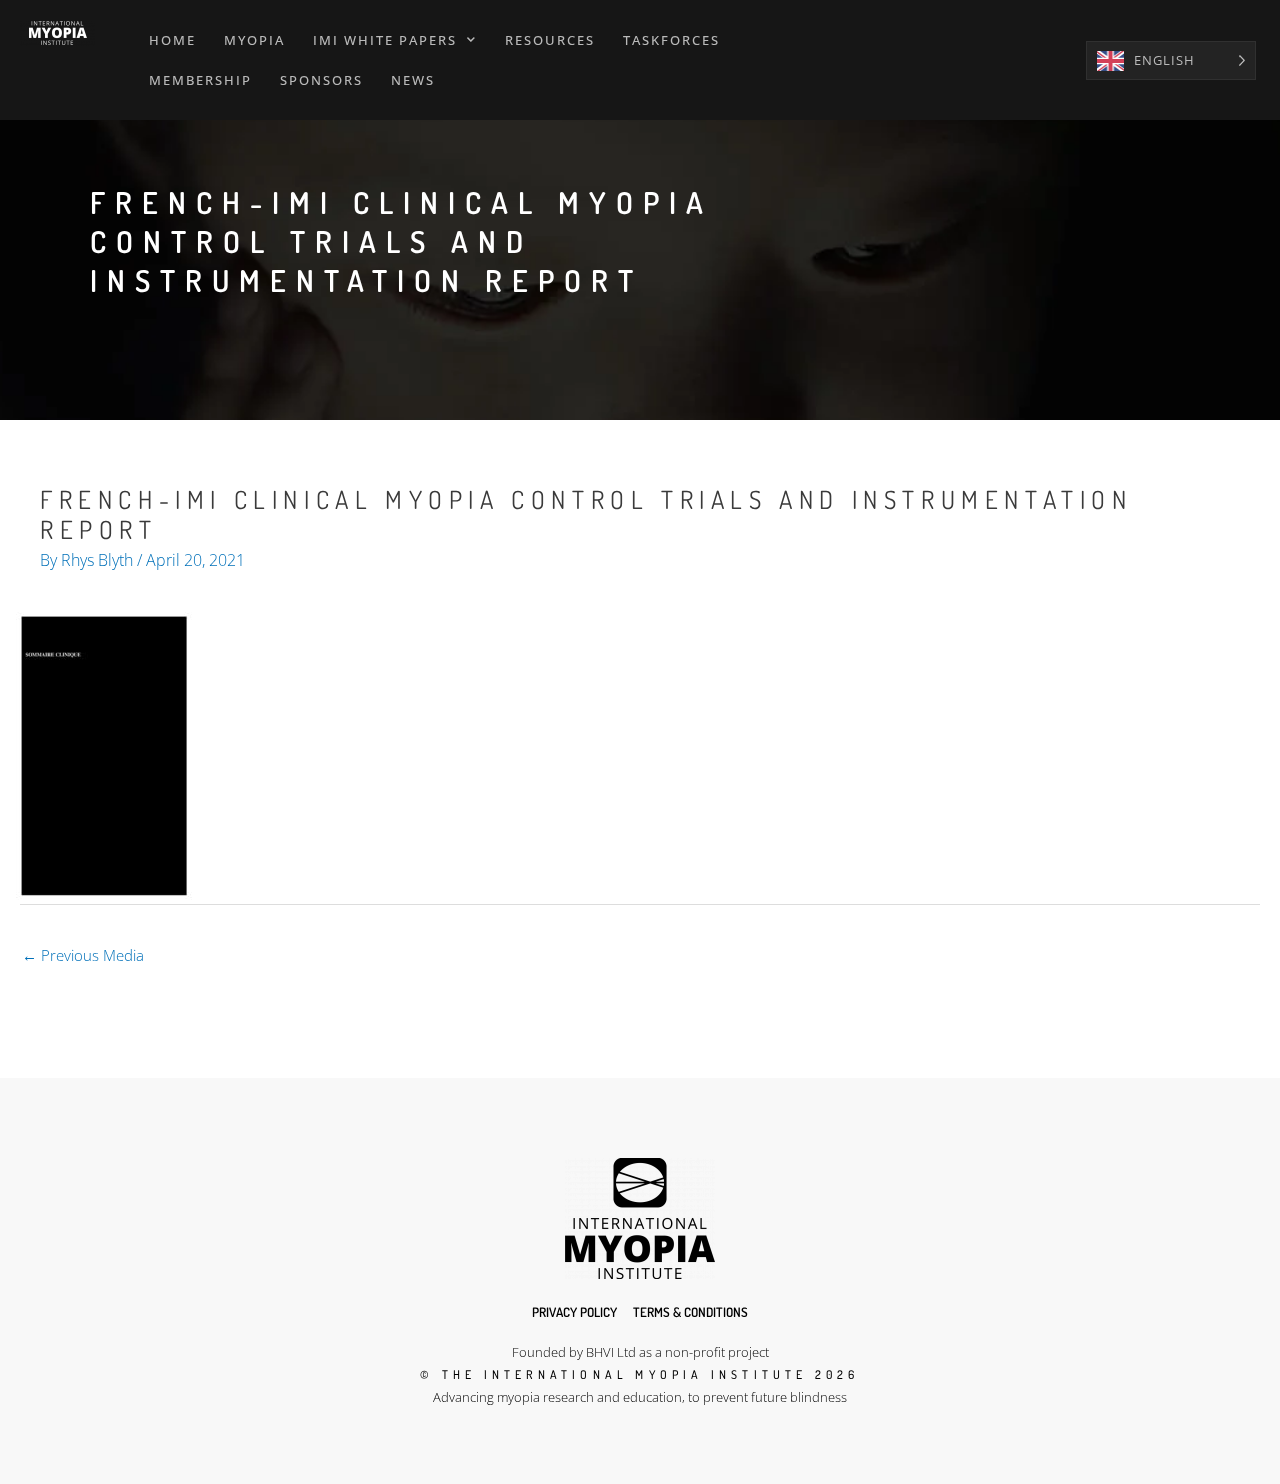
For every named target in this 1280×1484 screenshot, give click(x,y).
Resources (550, 40)
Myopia (254, 40)
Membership (200, 80)
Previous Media (83, 955)
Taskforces (671, 40)
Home (172, 40)
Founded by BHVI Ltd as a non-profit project (640, 1352)
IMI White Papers (385, 40)
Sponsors (321, 80)
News (413, 80)
